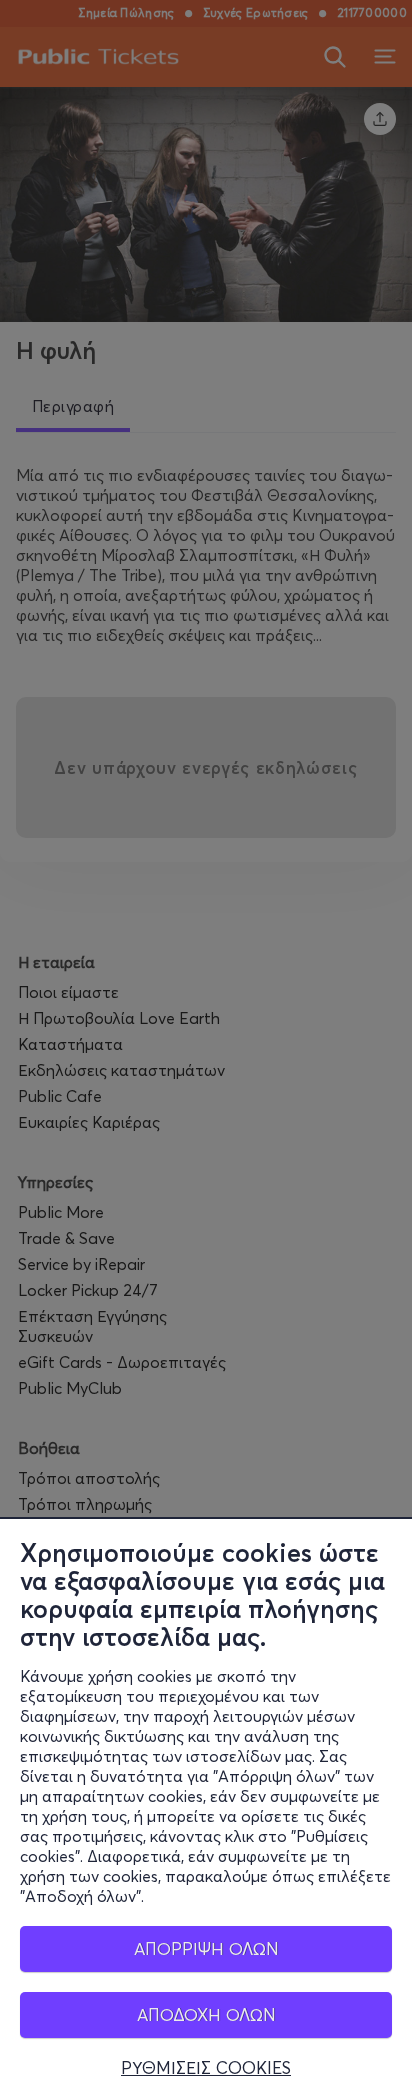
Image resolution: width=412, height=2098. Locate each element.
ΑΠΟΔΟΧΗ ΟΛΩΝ (206, 2014)
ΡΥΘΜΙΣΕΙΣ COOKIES (206, 2068)
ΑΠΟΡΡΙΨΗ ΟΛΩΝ (206, 1948)
